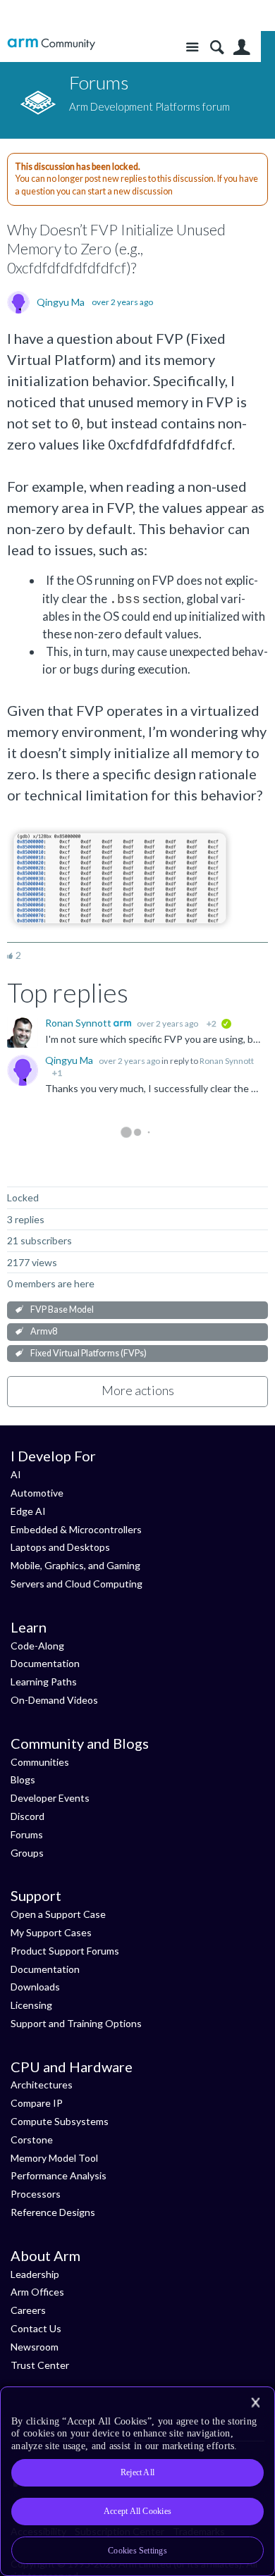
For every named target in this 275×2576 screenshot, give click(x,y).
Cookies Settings (137, 2551)
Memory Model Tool (54, 2158)
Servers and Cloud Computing (77, 1584)
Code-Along (37, 1646)
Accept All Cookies (137, 2511)
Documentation (45, 1663)
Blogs (23, 1779)
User (242, 48)
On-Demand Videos (54, 1700)
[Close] (255, 2403)
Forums (27, 1834)
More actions (138, 1390)
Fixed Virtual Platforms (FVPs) (88, 1353)
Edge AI (28, 1511)
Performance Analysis (59, 2175)
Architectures (42, 2085)
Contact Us (36, 2328)
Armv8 (44, 1331)
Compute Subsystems (60, 2121)
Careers (28, 2310)
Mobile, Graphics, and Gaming (75, 1565)
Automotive (37, 1493)
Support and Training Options (76, 2023)
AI (16, 1474)
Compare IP (37, 2103)
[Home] (51, 44)
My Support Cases (51, 1932)
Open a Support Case (58, 1914)
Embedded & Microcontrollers (76, 1529)
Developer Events (50, 1798)
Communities (40, 1762)
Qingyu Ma (61, 302)
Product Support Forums (65, 1951)
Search (217, 48)
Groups (27, 1853)
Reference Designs (53, 2212)
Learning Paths (44, 1682)
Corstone (32, 2140)
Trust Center (40, 2365)
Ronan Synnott (79, 1023)
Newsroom (35, 2347)
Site (192, 48)
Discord (28, 1816)
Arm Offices (37, 2292)
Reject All (137, 2472)
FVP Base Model (62, 1309)
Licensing (31, 2005)
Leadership (35, 2274)
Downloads (35, 1987)
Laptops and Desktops (60, 1547)
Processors (36, 2194)
